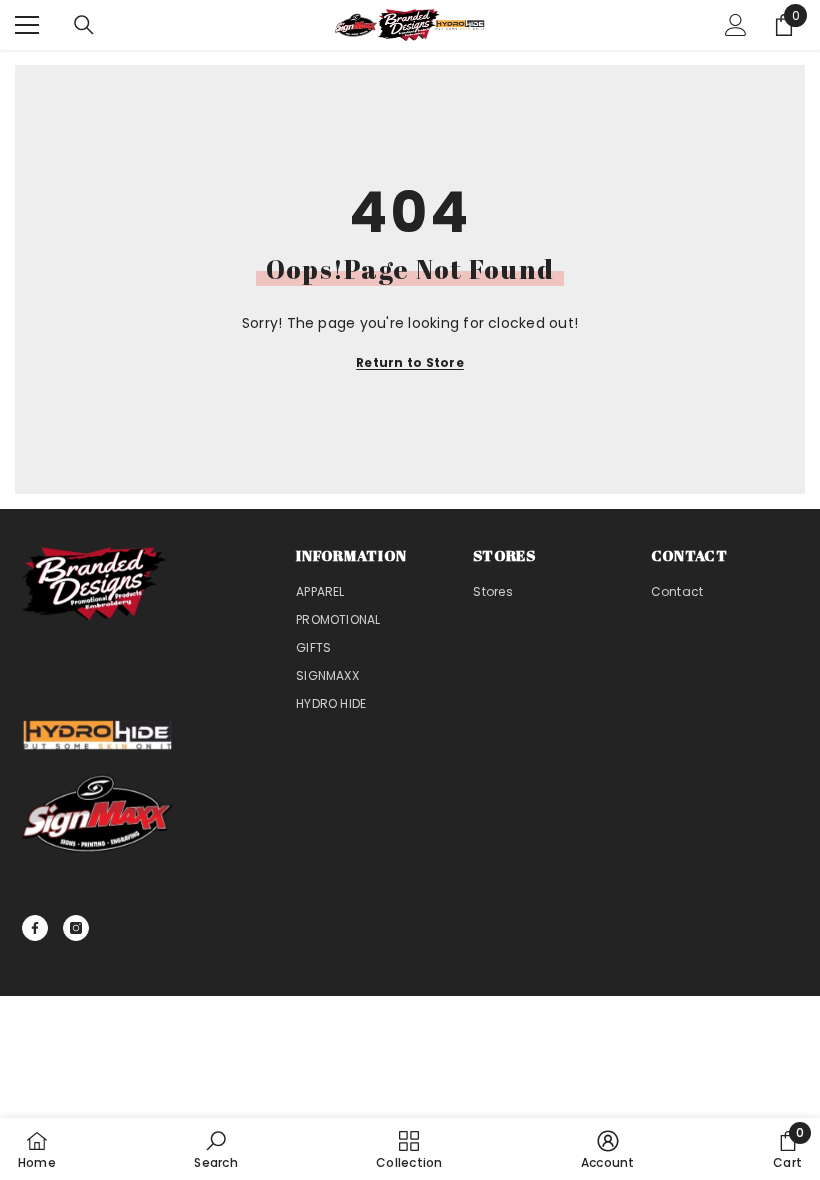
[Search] (84, 25)
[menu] (27, 25)
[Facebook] (35, 928)
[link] (215, 1149)
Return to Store (410, 362)
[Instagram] (76, 928)
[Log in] (736, 25)
